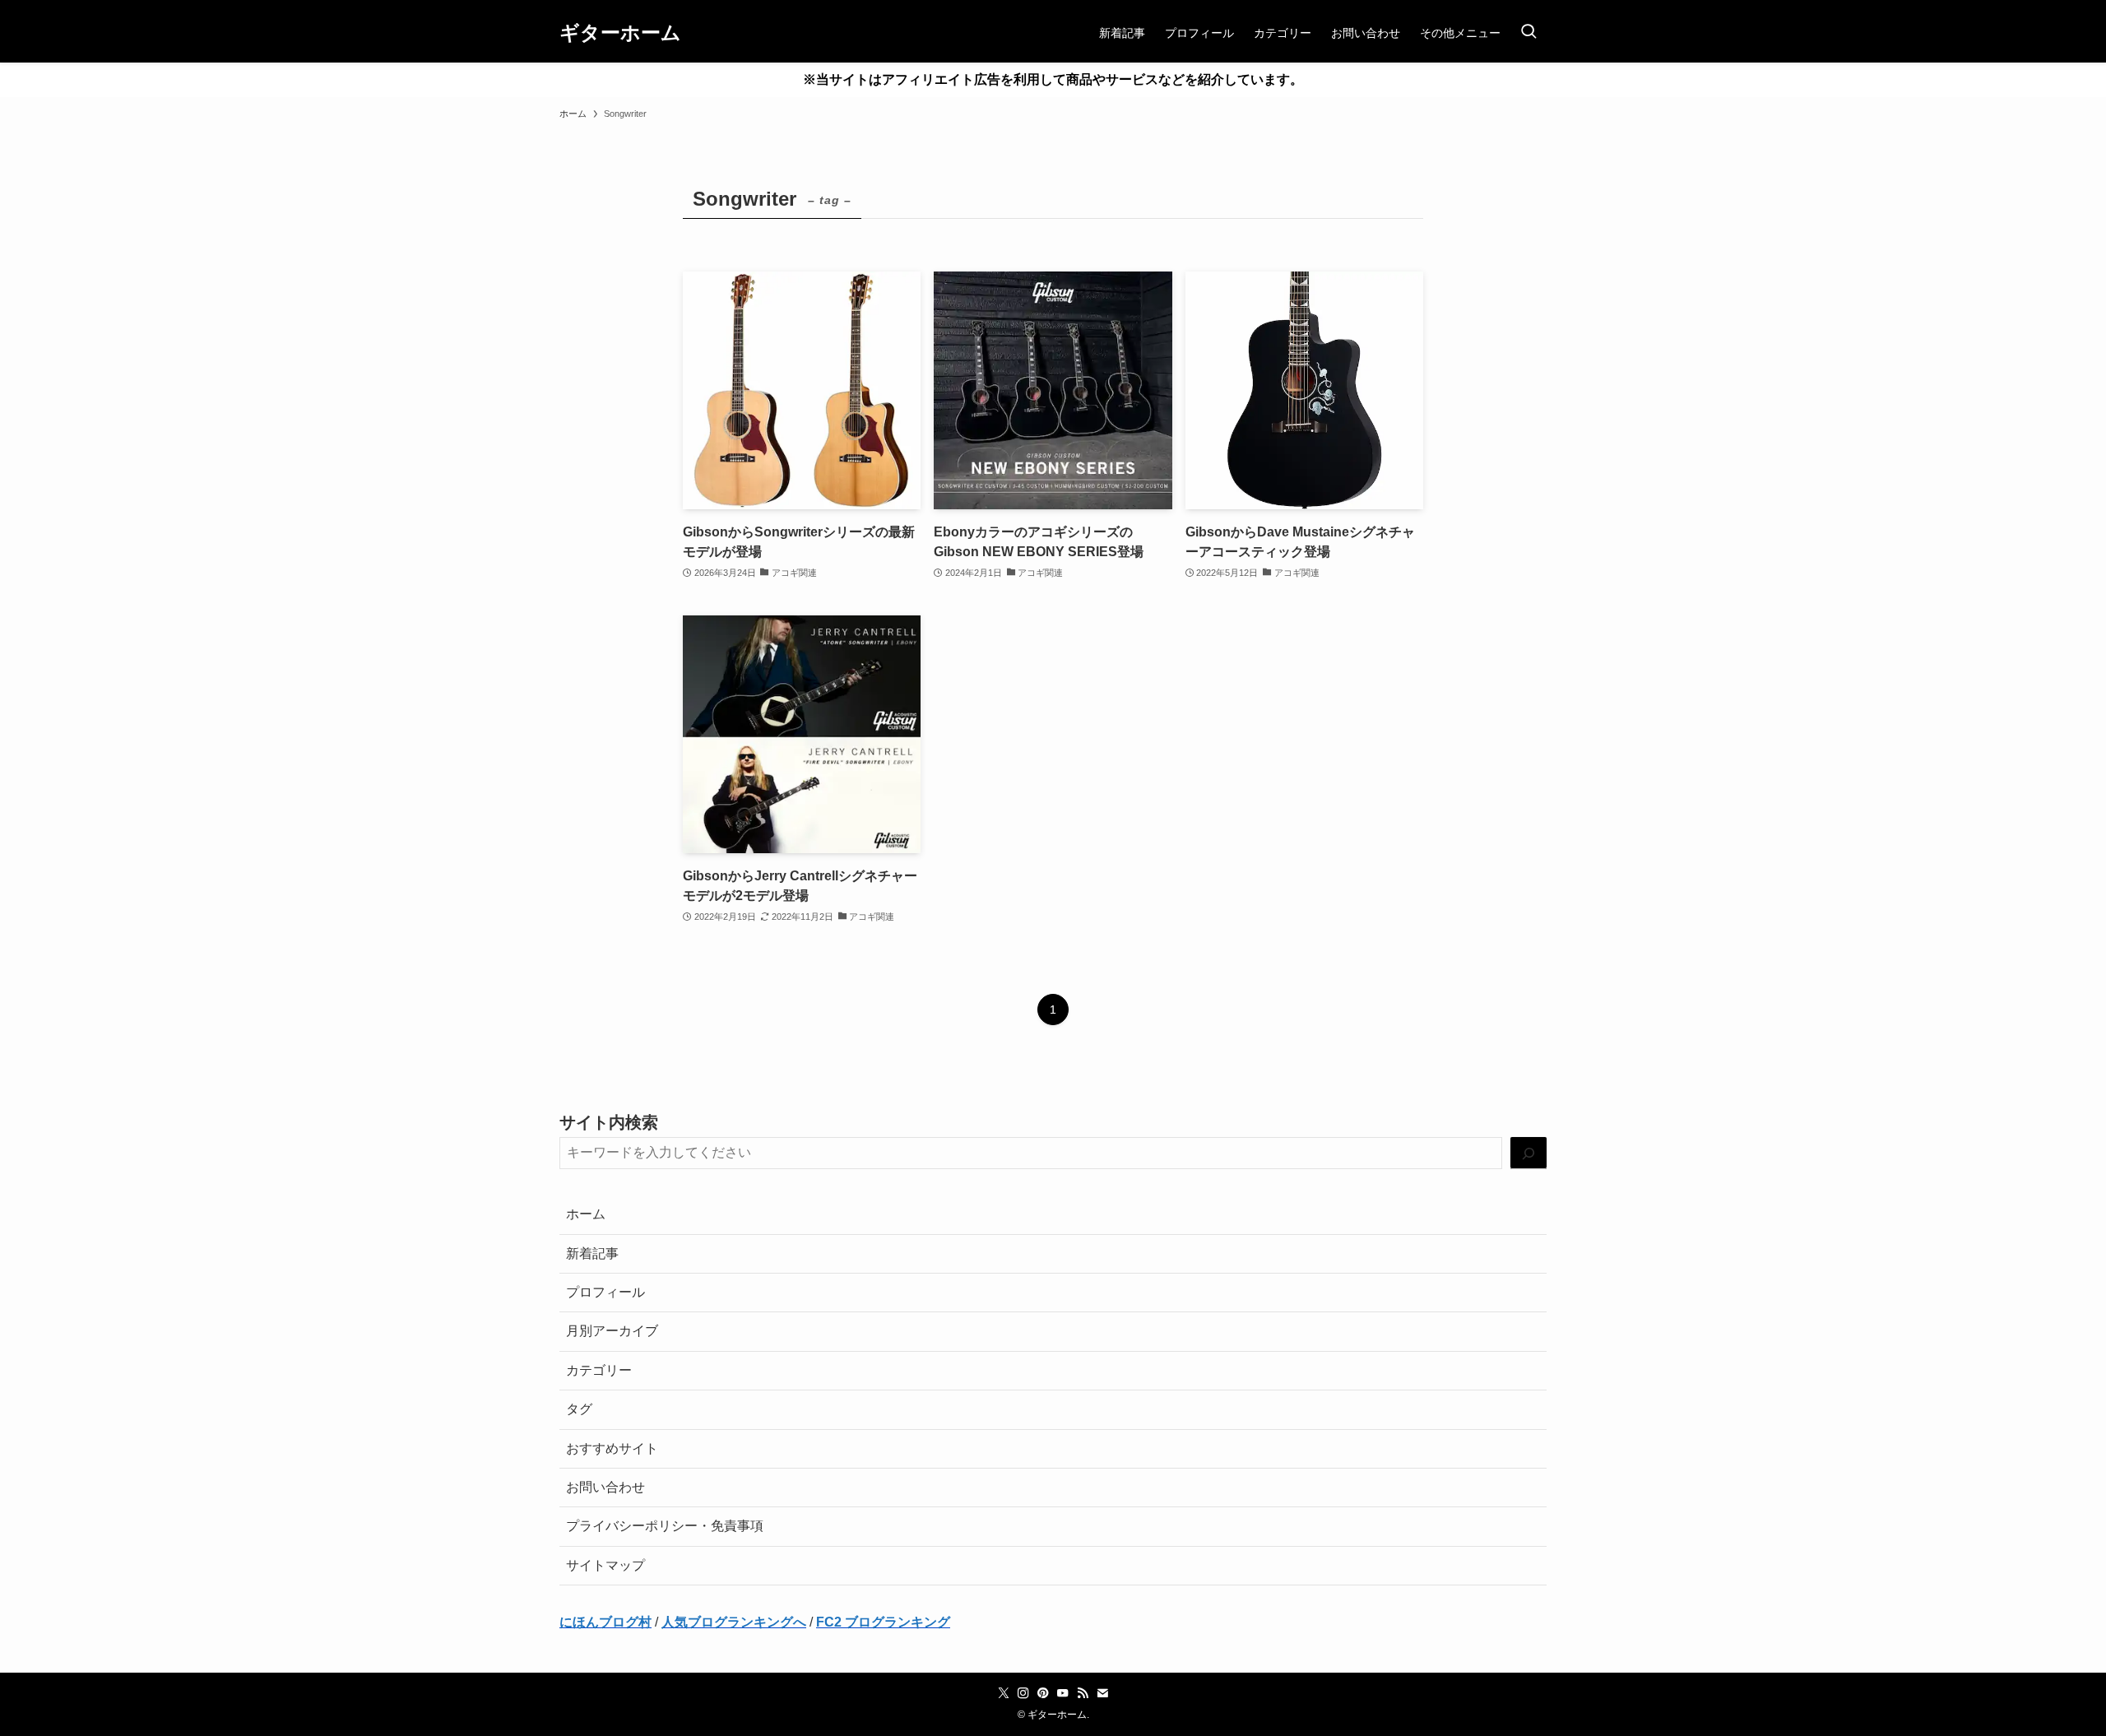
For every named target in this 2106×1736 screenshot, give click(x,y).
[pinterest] (1043, 1693)
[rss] (1083, 1693)
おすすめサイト (612, 1448)
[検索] (1528, 1153)
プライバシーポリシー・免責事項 (665, 1526)
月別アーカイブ (612, 1331)
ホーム (586, 1214)
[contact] (1102, 1693)
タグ (579, 1409)
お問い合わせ (605, 1487)
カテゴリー (599, 1370)
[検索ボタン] (1528, 33)
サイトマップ (605, 1565)
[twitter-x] (1004, 1693)
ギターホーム (620, 33)
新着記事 (592, 1253)
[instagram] (1023, 1693)
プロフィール (605, 1292)
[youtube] (1063, 1693)
